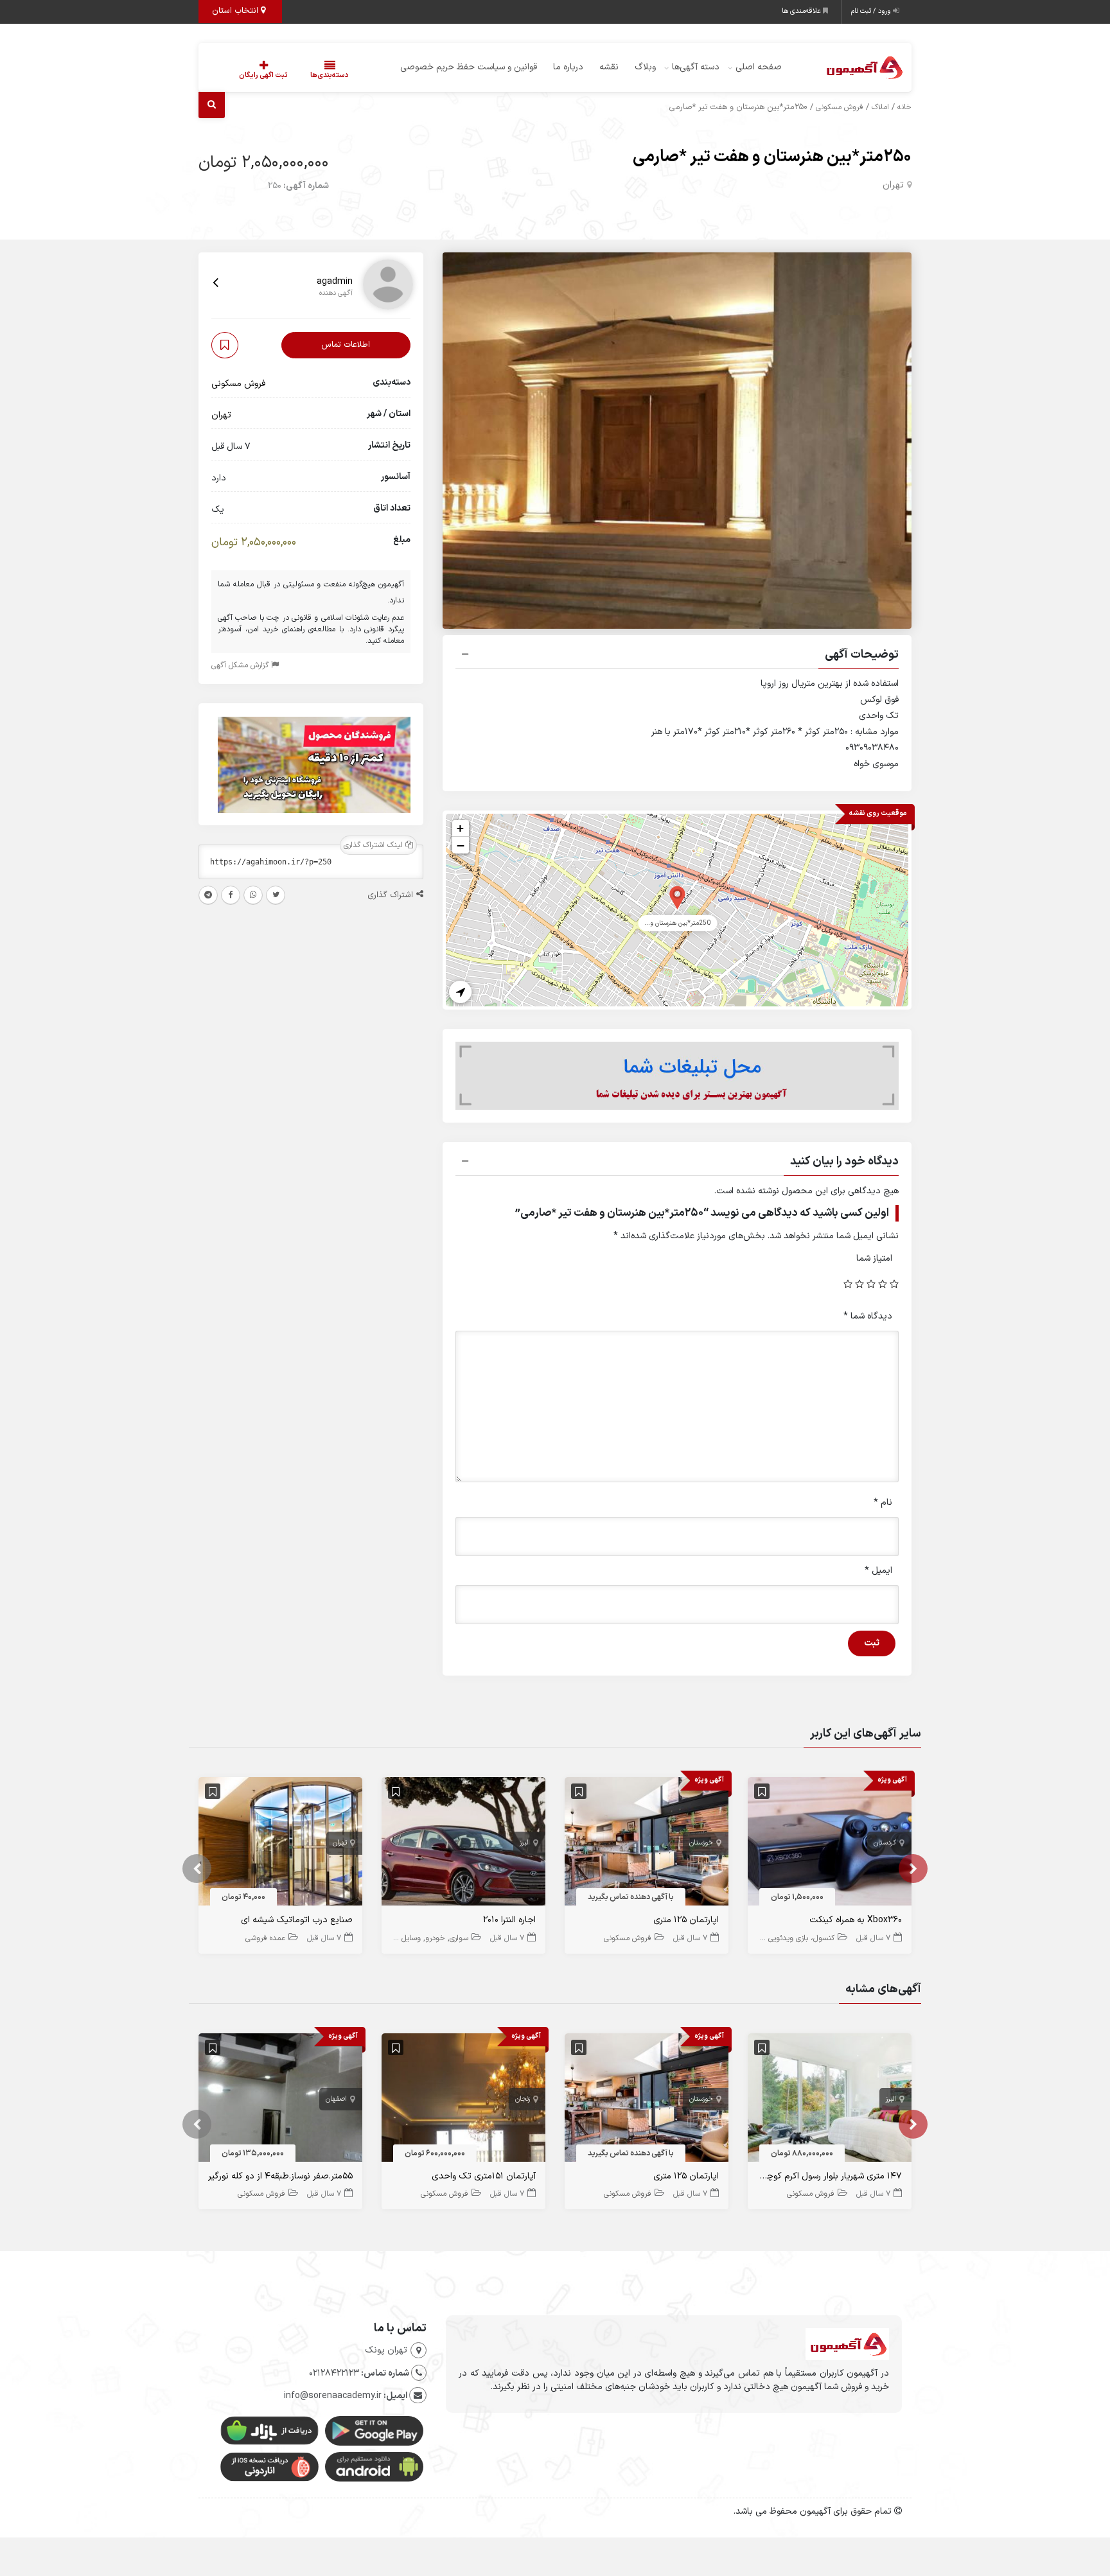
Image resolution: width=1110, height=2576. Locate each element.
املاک (880, 107)
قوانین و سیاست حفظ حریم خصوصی (469, 67)
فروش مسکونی (840, 107)
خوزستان (701, 1843)
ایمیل (878, 1571)
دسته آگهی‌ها (696, 67)
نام (883, 1503)
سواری (459, 1938)
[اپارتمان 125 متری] (647, 1844)
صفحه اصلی (759, 67)
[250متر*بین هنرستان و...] (677, 897)
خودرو (435, 1938)
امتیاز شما (874, 1258)
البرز (525, 1843)
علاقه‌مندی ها (802, 11)
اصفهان (336, 2099)
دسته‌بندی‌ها (330, 75)
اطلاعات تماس (346, 345)
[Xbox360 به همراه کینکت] (830, 1844)
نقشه (609, 67)
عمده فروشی (265, 1938)
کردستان (885, 1843)
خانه (904, 107)
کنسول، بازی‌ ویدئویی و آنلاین (788, 1938)
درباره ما (568, 67)
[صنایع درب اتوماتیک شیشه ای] (280, 1844)
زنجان (523, 2099)
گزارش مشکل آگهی (241, 666)
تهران (893, 185)
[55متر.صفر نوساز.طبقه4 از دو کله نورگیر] (280, 2100)
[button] (677, 656)
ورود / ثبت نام (872, 11)
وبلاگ (645, 67)
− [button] (461, 845)
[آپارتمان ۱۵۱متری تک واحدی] (463, 2100)
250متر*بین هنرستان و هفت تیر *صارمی (772, 157)
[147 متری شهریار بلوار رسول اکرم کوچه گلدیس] (830, 2100)
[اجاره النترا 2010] (463, 1844)
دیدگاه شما (868, 1316)
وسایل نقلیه (402, 1938)
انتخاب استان (236, 11)
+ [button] (460, 828)
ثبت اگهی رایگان (263, 75)
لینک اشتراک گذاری (374, 846)
